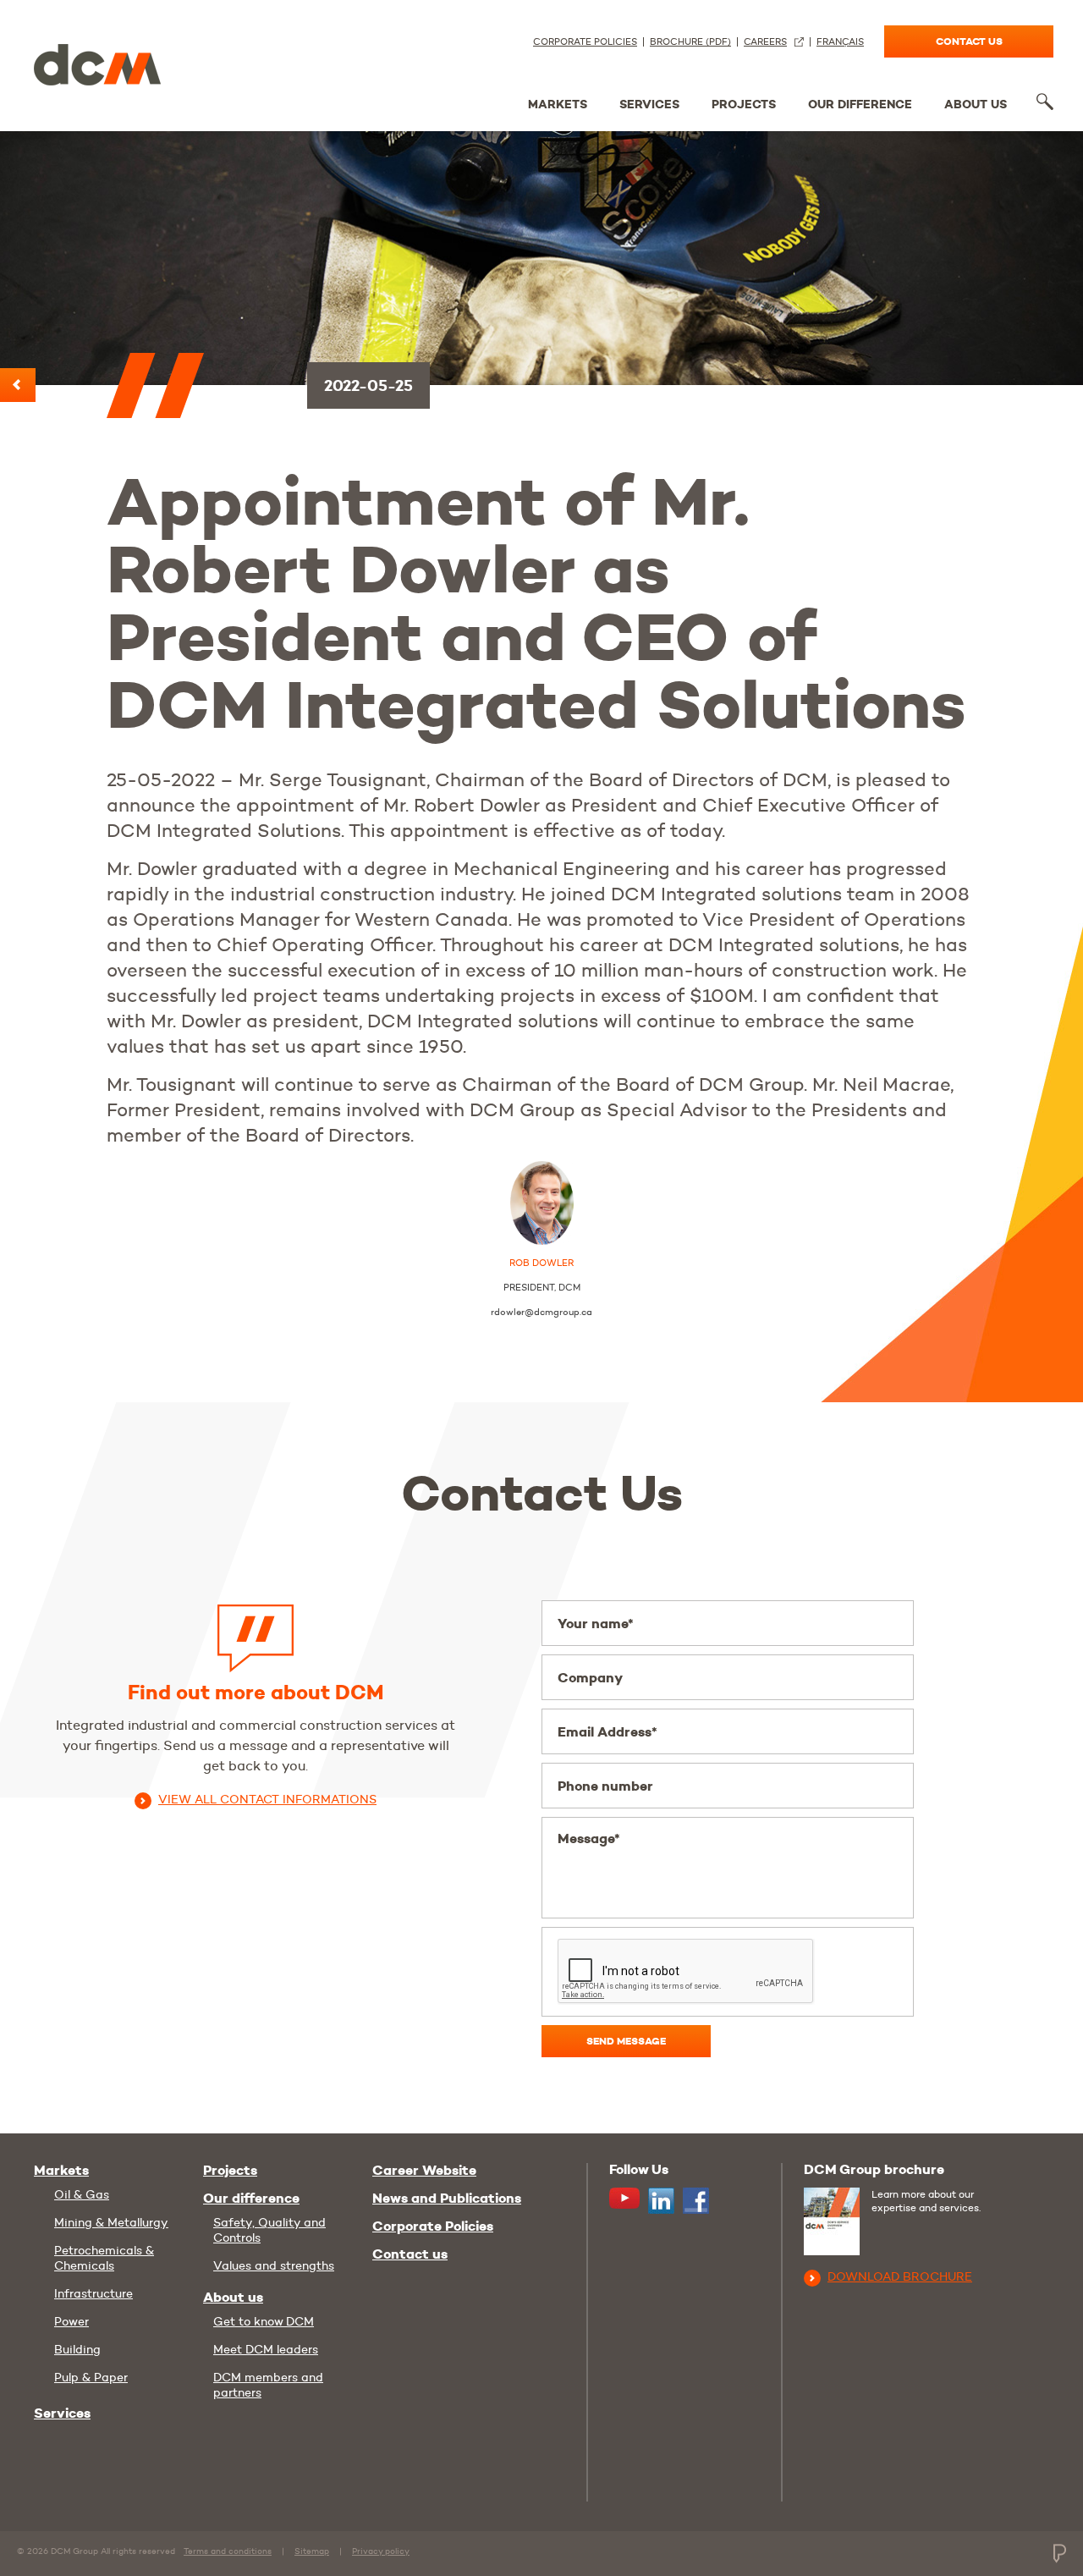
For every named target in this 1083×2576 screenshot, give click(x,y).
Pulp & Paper (91, 2377)
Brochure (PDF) (690, 42)
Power (71, 2321)
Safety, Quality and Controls (269, 2230)
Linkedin (661, 2201)
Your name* (596, 1624)
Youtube (624, 2198)
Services (649, 104)
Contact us (969, 41)
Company (590, 1678)
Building (77, 2349)
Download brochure (900, 2276)
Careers (765, 42)
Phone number (605, 1786)
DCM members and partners (268, 2385)
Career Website (424, 2171)
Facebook (696, 2201)
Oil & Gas (82, 2194)
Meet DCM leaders (266, 2349)
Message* (589, 1838)
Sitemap (312, 2551)
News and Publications (447, 2199)
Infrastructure (93, 2293)
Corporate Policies (585, 42)
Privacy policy (381, 2551)
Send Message (626, 2041)
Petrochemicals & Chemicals (104, 2258)
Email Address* (607, 1732)
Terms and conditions (228, 2551)
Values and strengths (274, 2265)
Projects (744, 104)
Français (840, 42)
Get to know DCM (264, 2321)
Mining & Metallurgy (111, 2222)
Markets (558, 104)
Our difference (860, 104)
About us (976, 104)
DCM (97, 61)
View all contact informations (267, 1799)
